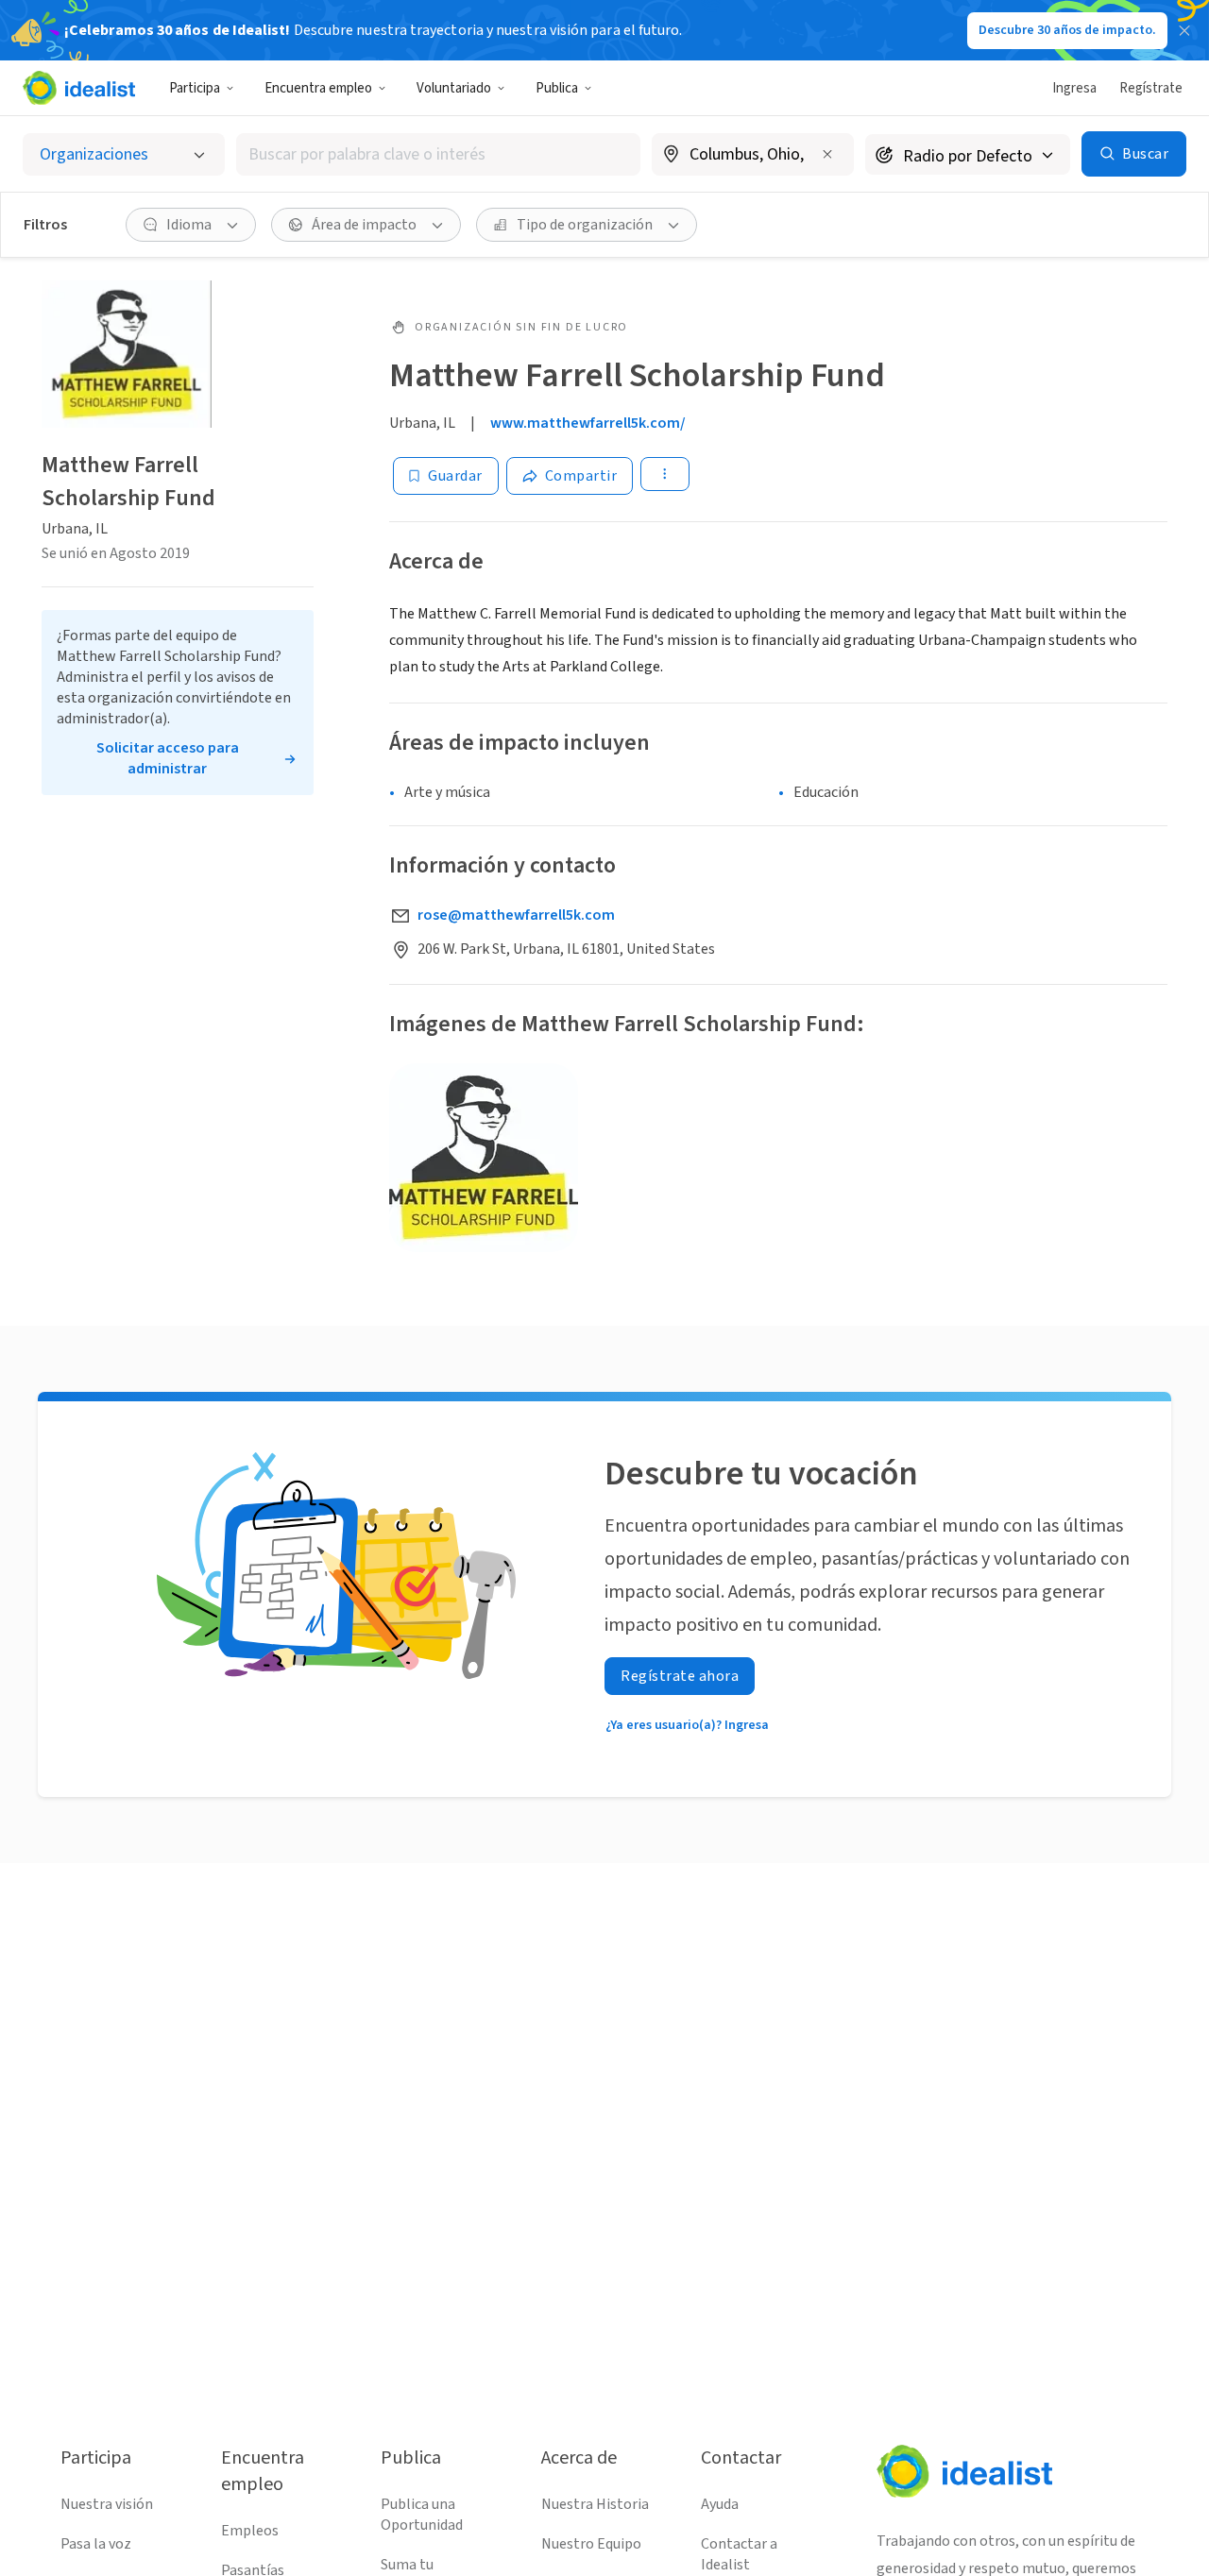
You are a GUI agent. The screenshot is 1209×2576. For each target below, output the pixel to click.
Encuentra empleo (318, 88)
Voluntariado (454, 88)
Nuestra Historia (595, 2504)
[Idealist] (79, 88)
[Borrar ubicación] (827, 154)
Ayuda (720, 2504)
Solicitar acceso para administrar (168, 758)
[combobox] (438, 154)
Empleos (250, 2531)
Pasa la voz (96, 2544)
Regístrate (1151, 88)
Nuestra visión (107, 2504)
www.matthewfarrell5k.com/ (588, 423)
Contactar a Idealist (739, 2554)
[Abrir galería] (484, 1158)
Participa (195, 88)
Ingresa (1074, 88)
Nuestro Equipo (591, 2544)
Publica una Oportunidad (422, 2515)
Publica (557, 88)
